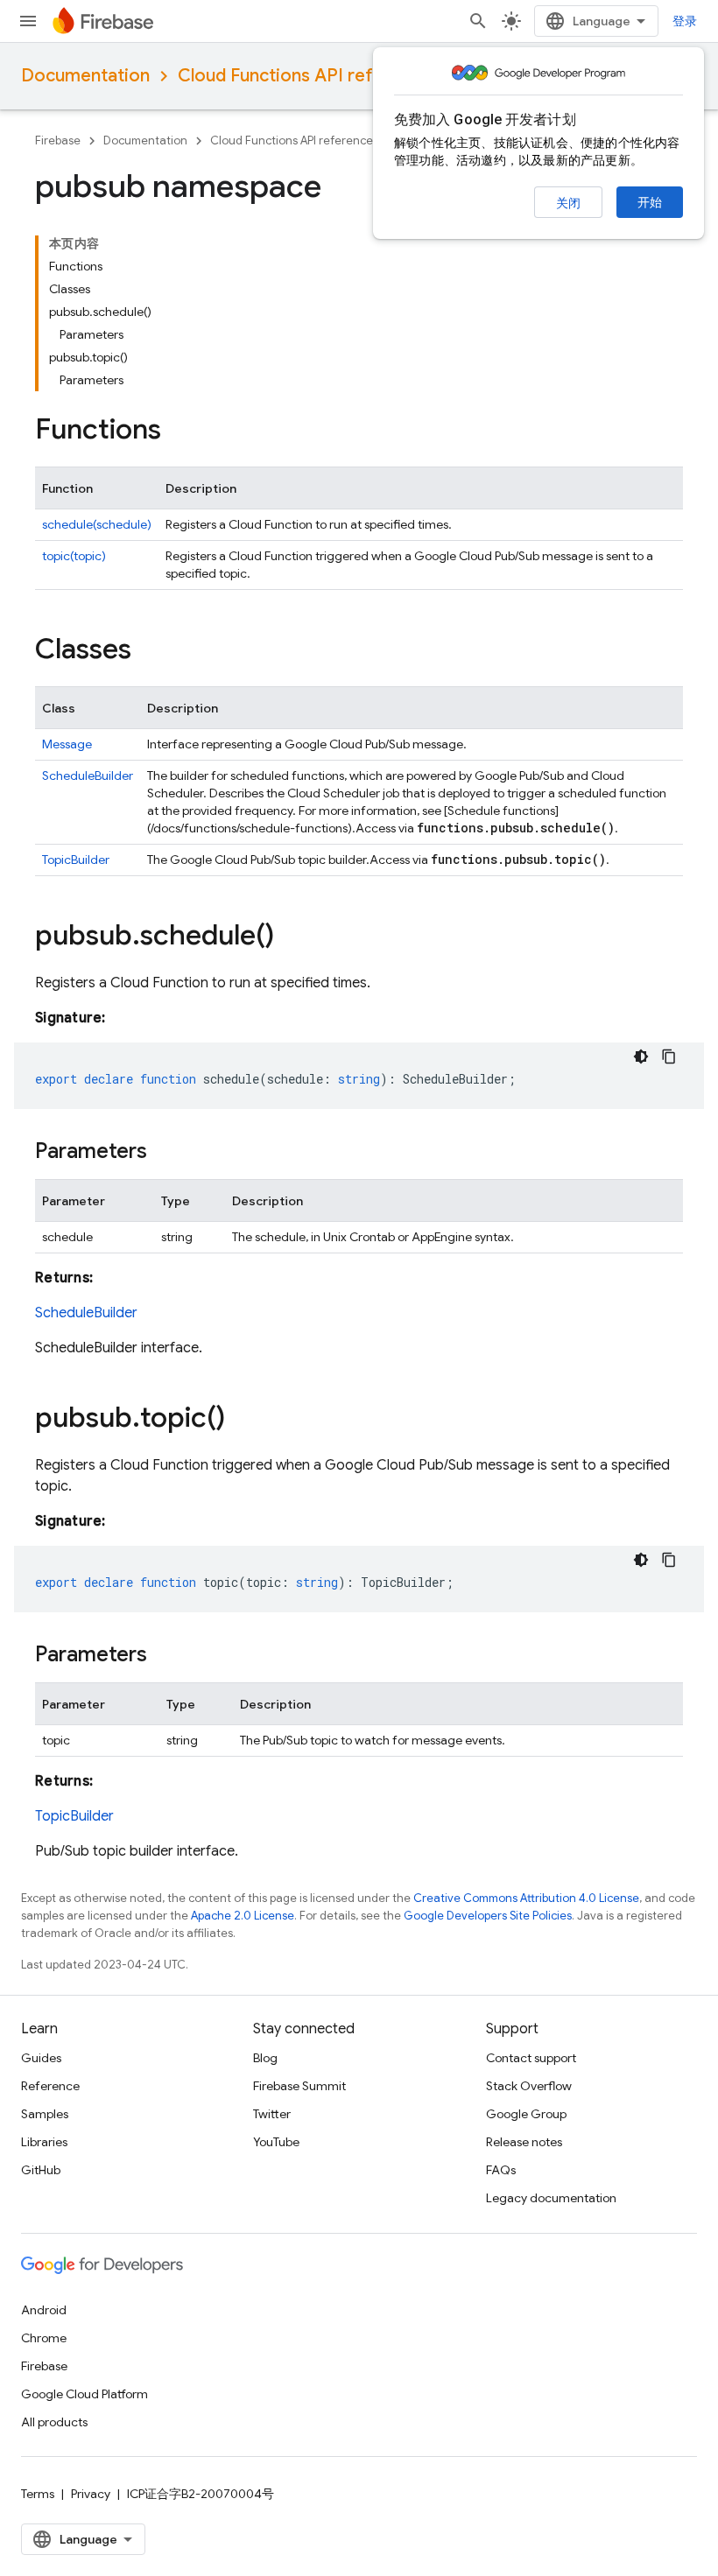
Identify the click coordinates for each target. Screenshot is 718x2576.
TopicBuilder (76, 860)
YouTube (276, 2142)
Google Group (526, 2114)
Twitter (272, 2114)
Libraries (44, 2142)
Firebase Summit (299, 2086)
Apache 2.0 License (243, 1916)
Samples (45, 2114)
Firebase (58, 140)
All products (54, 2422)
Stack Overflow (529, 2086)
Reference (50, 2086)
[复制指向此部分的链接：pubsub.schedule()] (292, 937)
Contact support (531, 2058)
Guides (41, 2058)
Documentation (85, 76)
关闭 (568, 203)
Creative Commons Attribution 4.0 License (526, 1898)
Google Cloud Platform (84, 2394)
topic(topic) (74, 556)
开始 (650, 202)
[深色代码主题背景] (641, 1056)
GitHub (41, 2170)
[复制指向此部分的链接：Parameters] (165, 1153)
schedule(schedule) (97, 524)
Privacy (91, 2494)
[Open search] (478, 21)
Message (67, 744)
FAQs (501, 2170)
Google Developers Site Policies (488, 1916)
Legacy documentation (551, 2198)
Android (44, 2310)
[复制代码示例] (669, 1056)
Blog (265, 2058)
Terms (38, 2494)
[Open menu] (28, 21)
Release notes (524, 2142)
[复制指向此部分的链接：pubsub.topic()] (243, 1420)
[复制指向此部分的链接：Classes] (149, 651)
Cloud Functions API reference (304, 76)
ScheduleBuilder (88, 776)
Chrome (44, 2338)
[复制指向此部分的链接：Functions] (179, 432)
